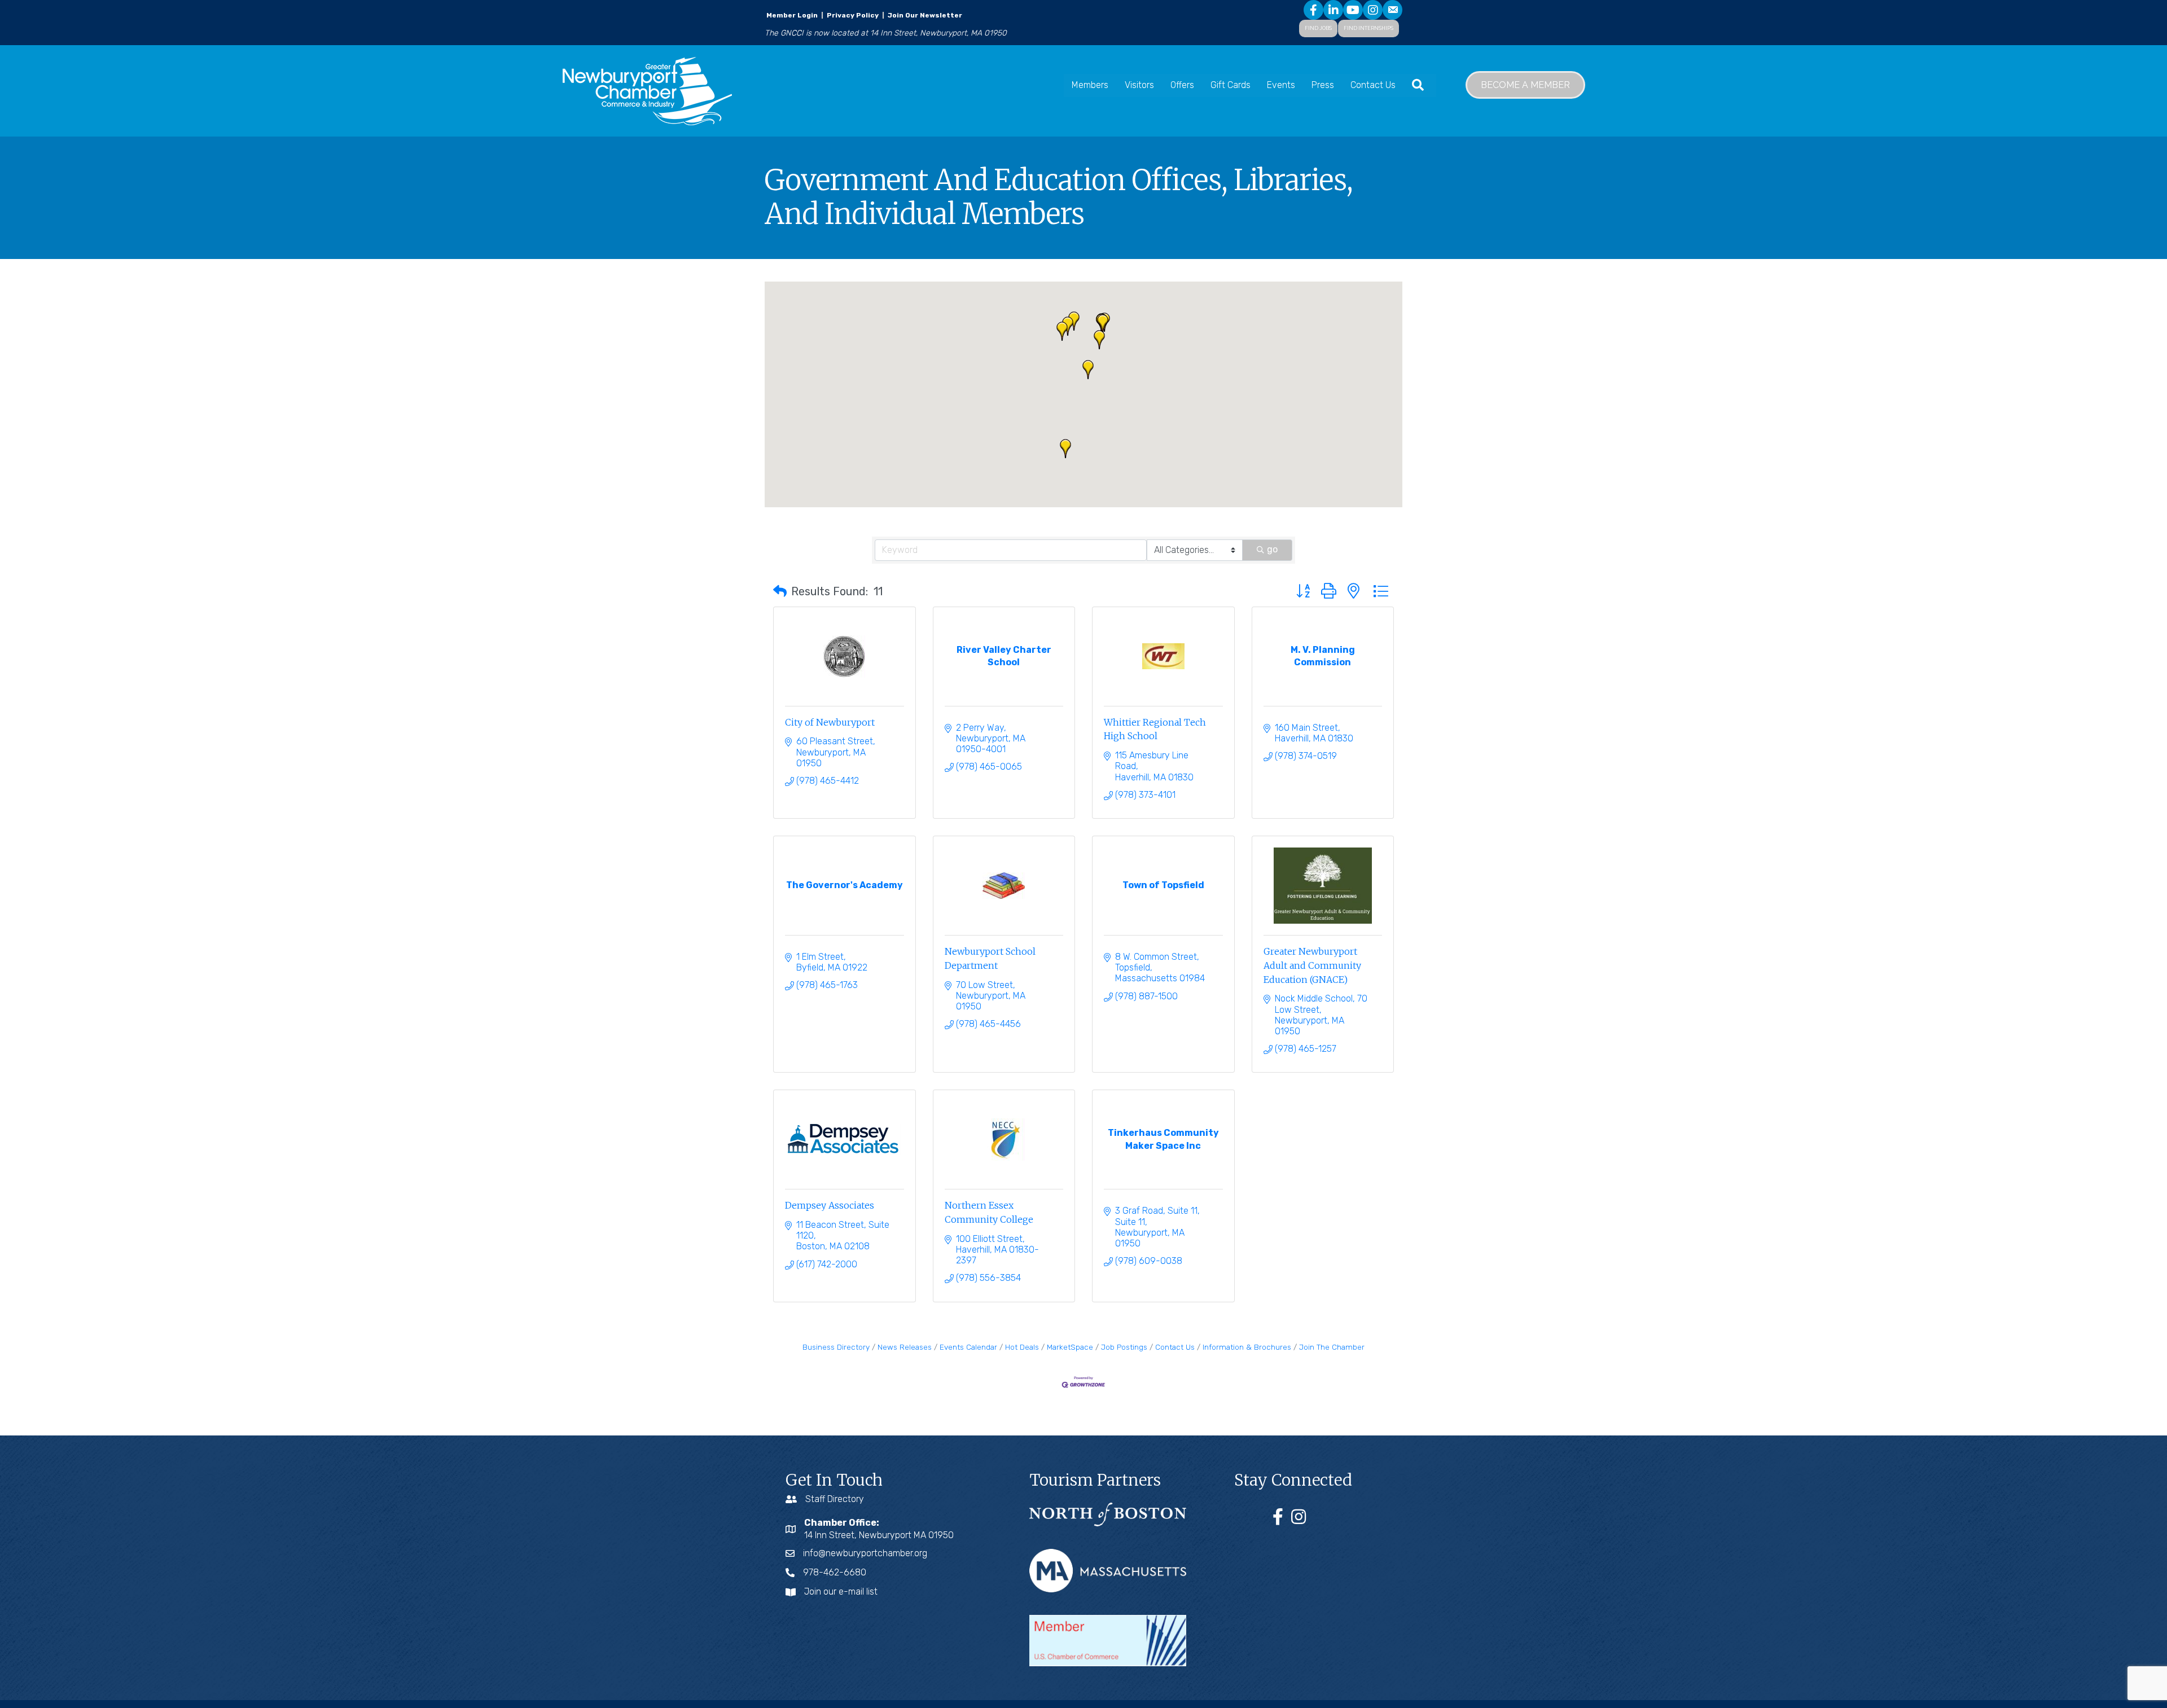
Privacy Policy (853, 15)
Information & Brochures (1247, 1347)
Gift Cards (1231, 85)
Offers (1182, 85)
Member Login (792, 15)
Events (1281, 85)
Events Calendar (968, 1347)
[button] (1068, 326)
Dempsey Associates (830, 1205)
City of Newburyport (830, 722)
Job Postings (1124, 1347)
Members (1090, 85)
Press (1323, 85)
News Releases (905, 1347)
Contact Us (1373, 85)
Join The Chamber (1332, 1347)
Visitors (1139, 85)
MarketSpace (1070, 1347)
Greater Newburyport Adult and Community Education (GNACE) (1312, 965)
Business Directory (836, 1347)
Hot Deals (1022, 1347)
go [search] (1272, 549)
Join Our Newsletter (924, 15)
